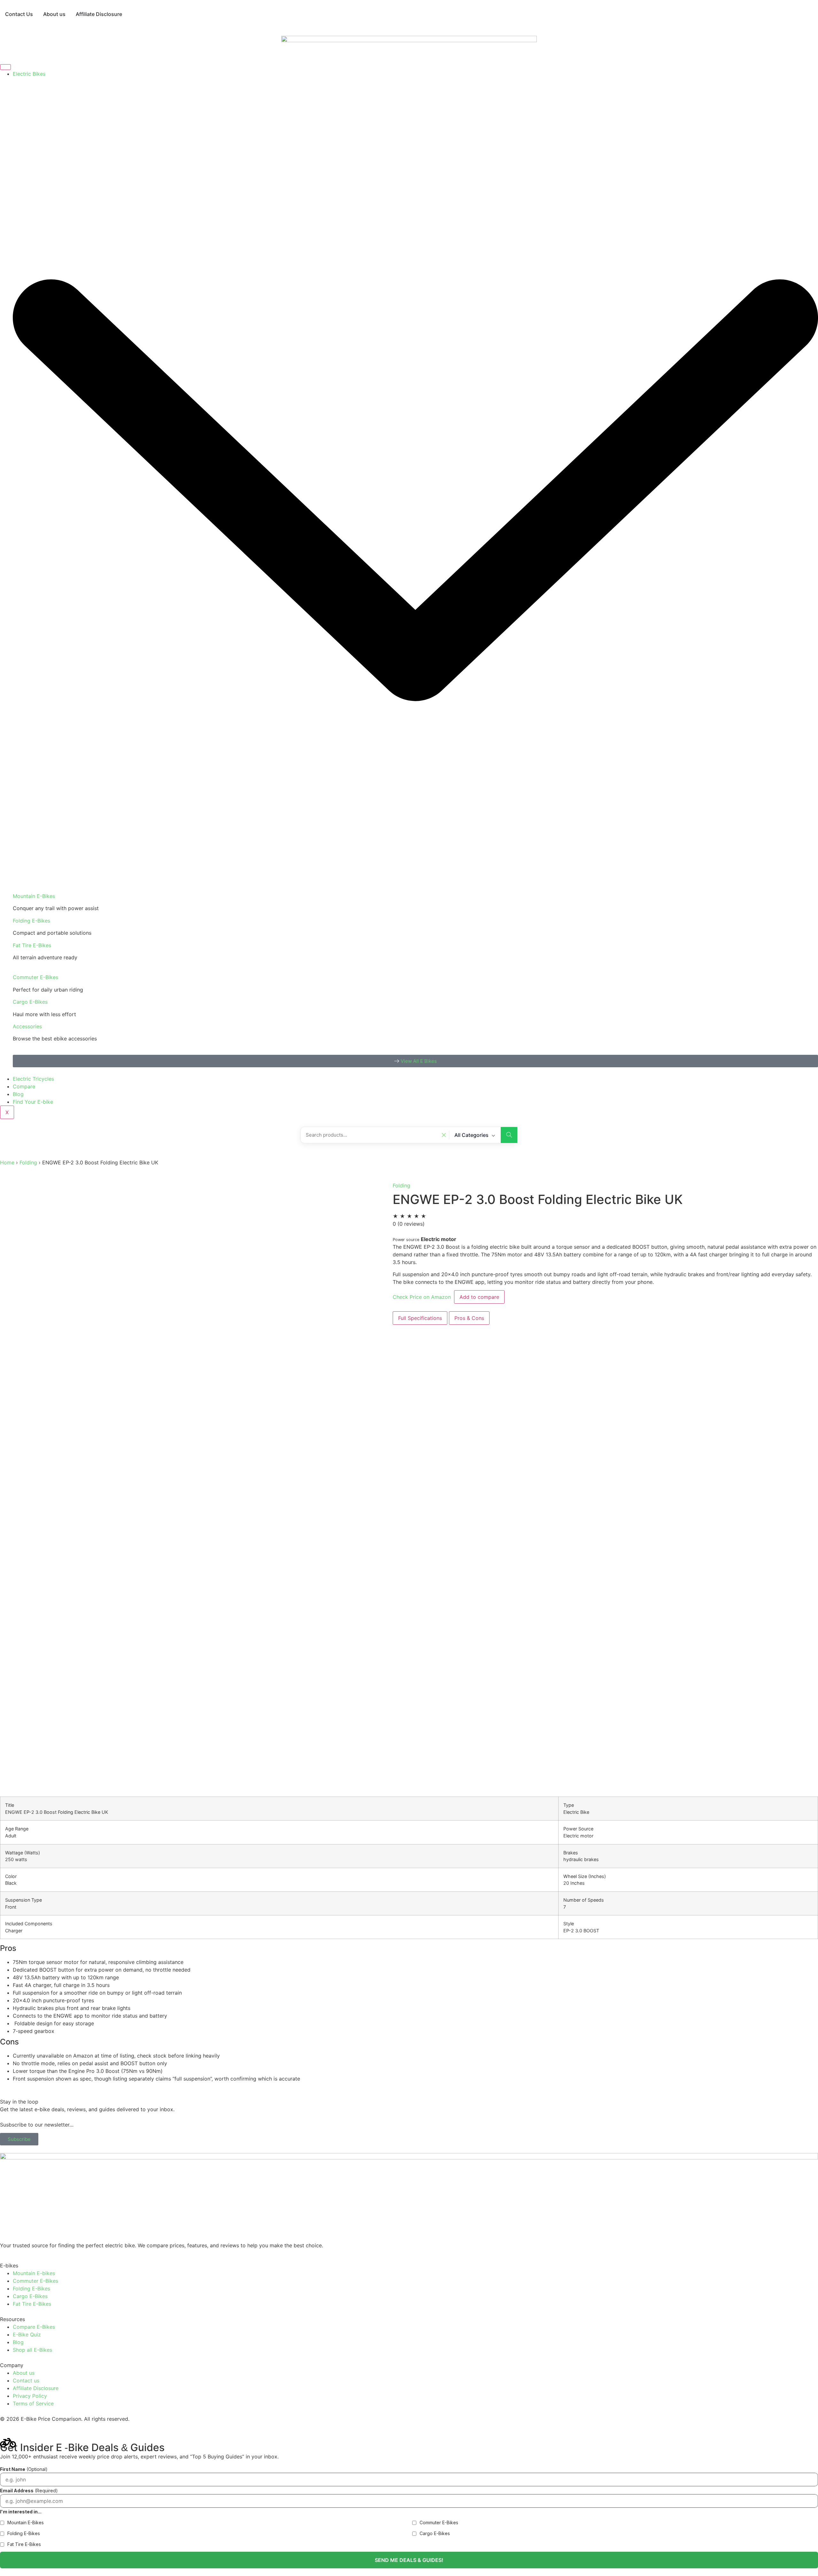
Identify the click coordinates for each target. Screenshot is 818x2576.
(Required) (29, 2491)
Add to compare (479, 1297)
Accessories (27, 1026)
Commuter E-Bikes (35, 977)
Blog (18, 1094)
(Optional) (24, 2469)
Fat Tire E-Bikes (32, 945)
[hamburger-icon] (5, 67)
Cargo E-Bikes (30, 1002)
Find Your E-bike (33, 1102)
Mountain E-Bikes (34, 896)
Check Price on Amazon (423, 1297)
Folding (29, 1162)
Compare (24, 1086)
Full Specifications (420, 1318)
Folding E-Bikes (31, 921)
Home (7, 1162)
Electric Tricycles (33, 1079)
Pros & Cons (469, 1318)
